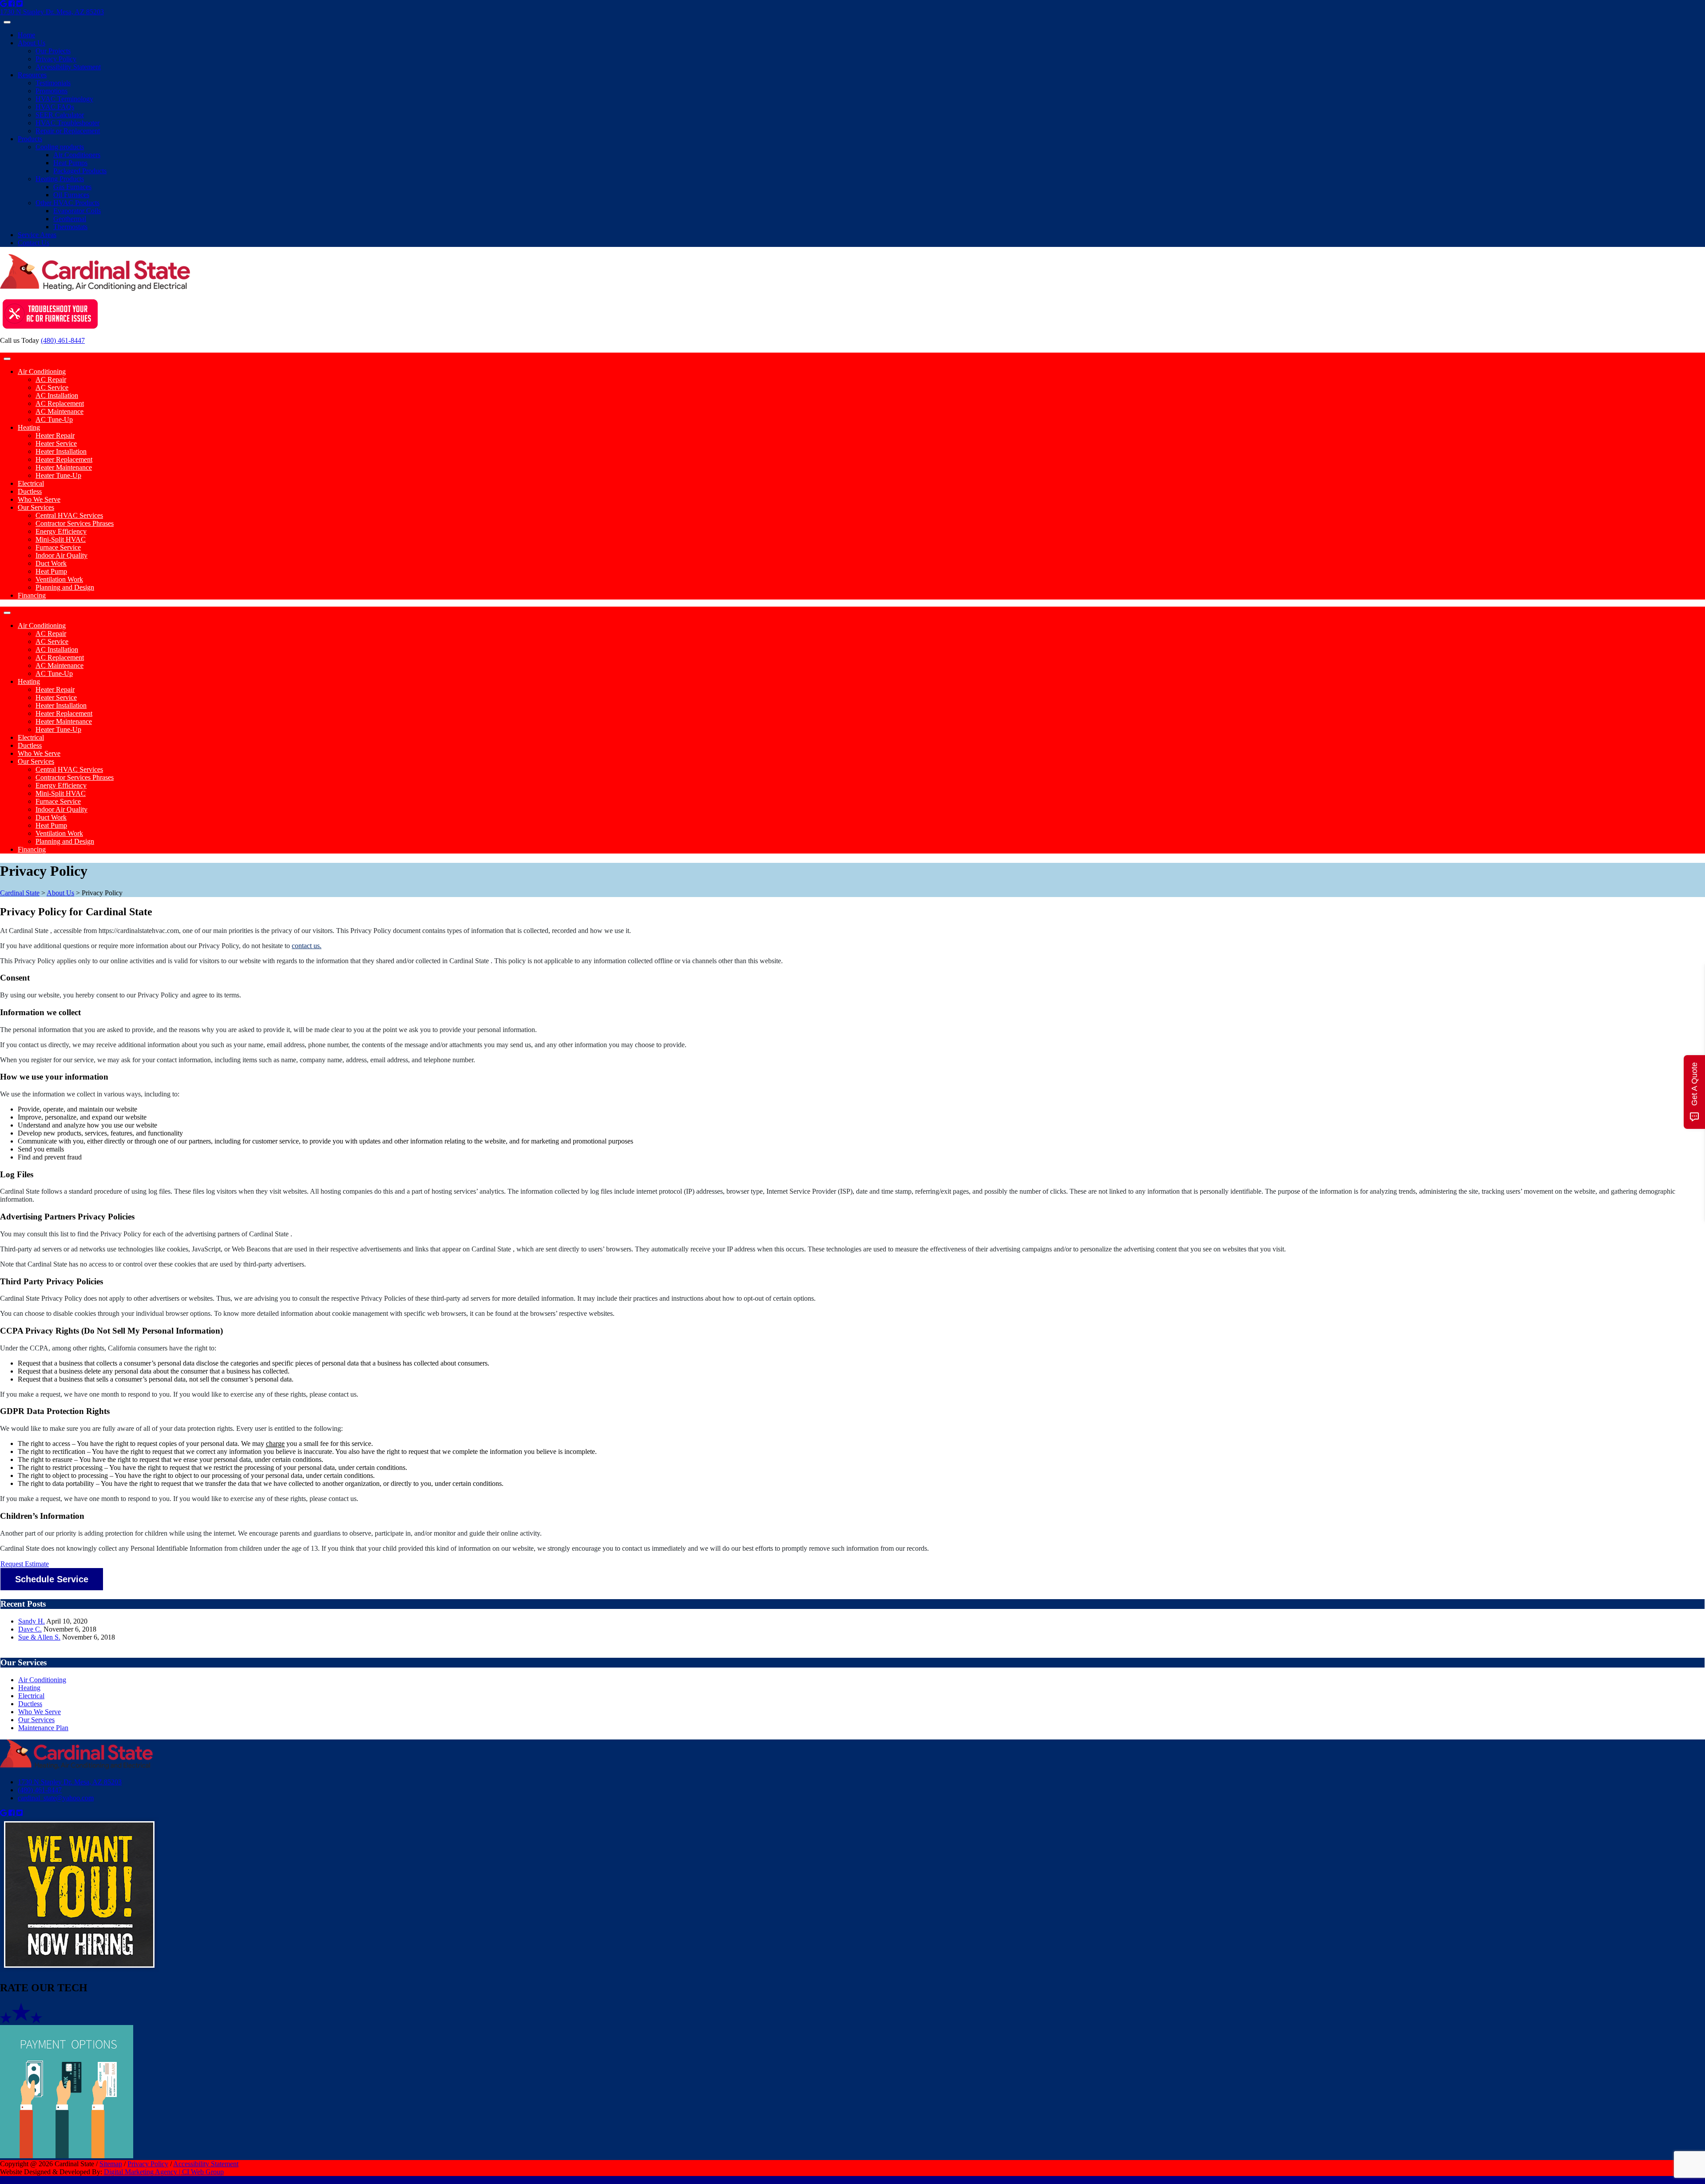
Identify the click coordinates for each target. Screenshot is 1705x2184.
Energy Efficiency (61, 531)
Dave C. (30, 1629)
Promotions (52, 91)
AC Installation (57, 395)
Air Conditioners (77, 155)
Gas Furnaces (72, 187)
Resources (32, 75)
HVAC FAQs (55, 107)
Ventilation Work (59, 579)
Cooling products (60, 147)
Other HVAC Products (67, 203)
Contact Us (34, 243)
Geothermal (70, 219)
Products (30, 139)
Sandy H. (32, 1621)
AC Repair (51, 379)
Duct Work (51, 563)
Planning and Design (65, 587)
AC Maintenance (59, 411)
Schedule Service (52, 1579)
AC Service (52, 387)
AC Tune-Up (54, 419)
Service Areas (37, 235)
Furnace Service (58, 547)
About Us (32, 43)
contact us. (307, 946)
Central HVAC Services (69, 515)
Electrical (31, 483)
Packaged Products (80, 171)
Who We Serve (39, 499)
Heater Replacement (64, 459)
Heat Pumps (70, 163)
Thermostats (70, 227)
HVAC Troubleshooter (67, 123)
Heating (29, 427)
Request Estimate (25, 1564)
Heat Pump (51, 571)
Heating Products (60, 179)
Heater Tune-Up (58, 475)
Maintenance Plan (43, 1728)
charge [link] (275, 1443)
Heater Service (56, 443)
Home (26, 35)
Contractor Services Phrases (75, 523)
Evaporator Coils (77, 211)
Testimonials (53, 83)
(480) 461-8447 (63, 340)
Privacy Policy (56, 59)
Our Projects (53, 51)
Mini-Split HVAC (61, 539)
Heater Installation (61, 451)
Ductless (30, 491)
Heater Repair (55, 435)
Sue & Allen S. (39, 1637)
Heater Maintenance (64, 467)
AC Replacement (60, 403)
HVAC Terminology (64, 99)
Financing (32, 595)
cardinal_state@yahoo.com (56, 1798)
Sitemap (111, 2164)
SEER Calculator (60, 115)
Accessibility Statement (68, 67)
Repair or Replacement (68, 131)
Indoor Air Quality (61, 555)
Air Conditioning (42, 371)
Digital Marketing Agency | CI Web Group (164, 2172)
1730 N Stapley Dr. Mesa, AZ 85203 (52, 12)
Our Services (36, 507)
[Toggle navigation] (7, 22)
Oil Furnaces (71, 195)
